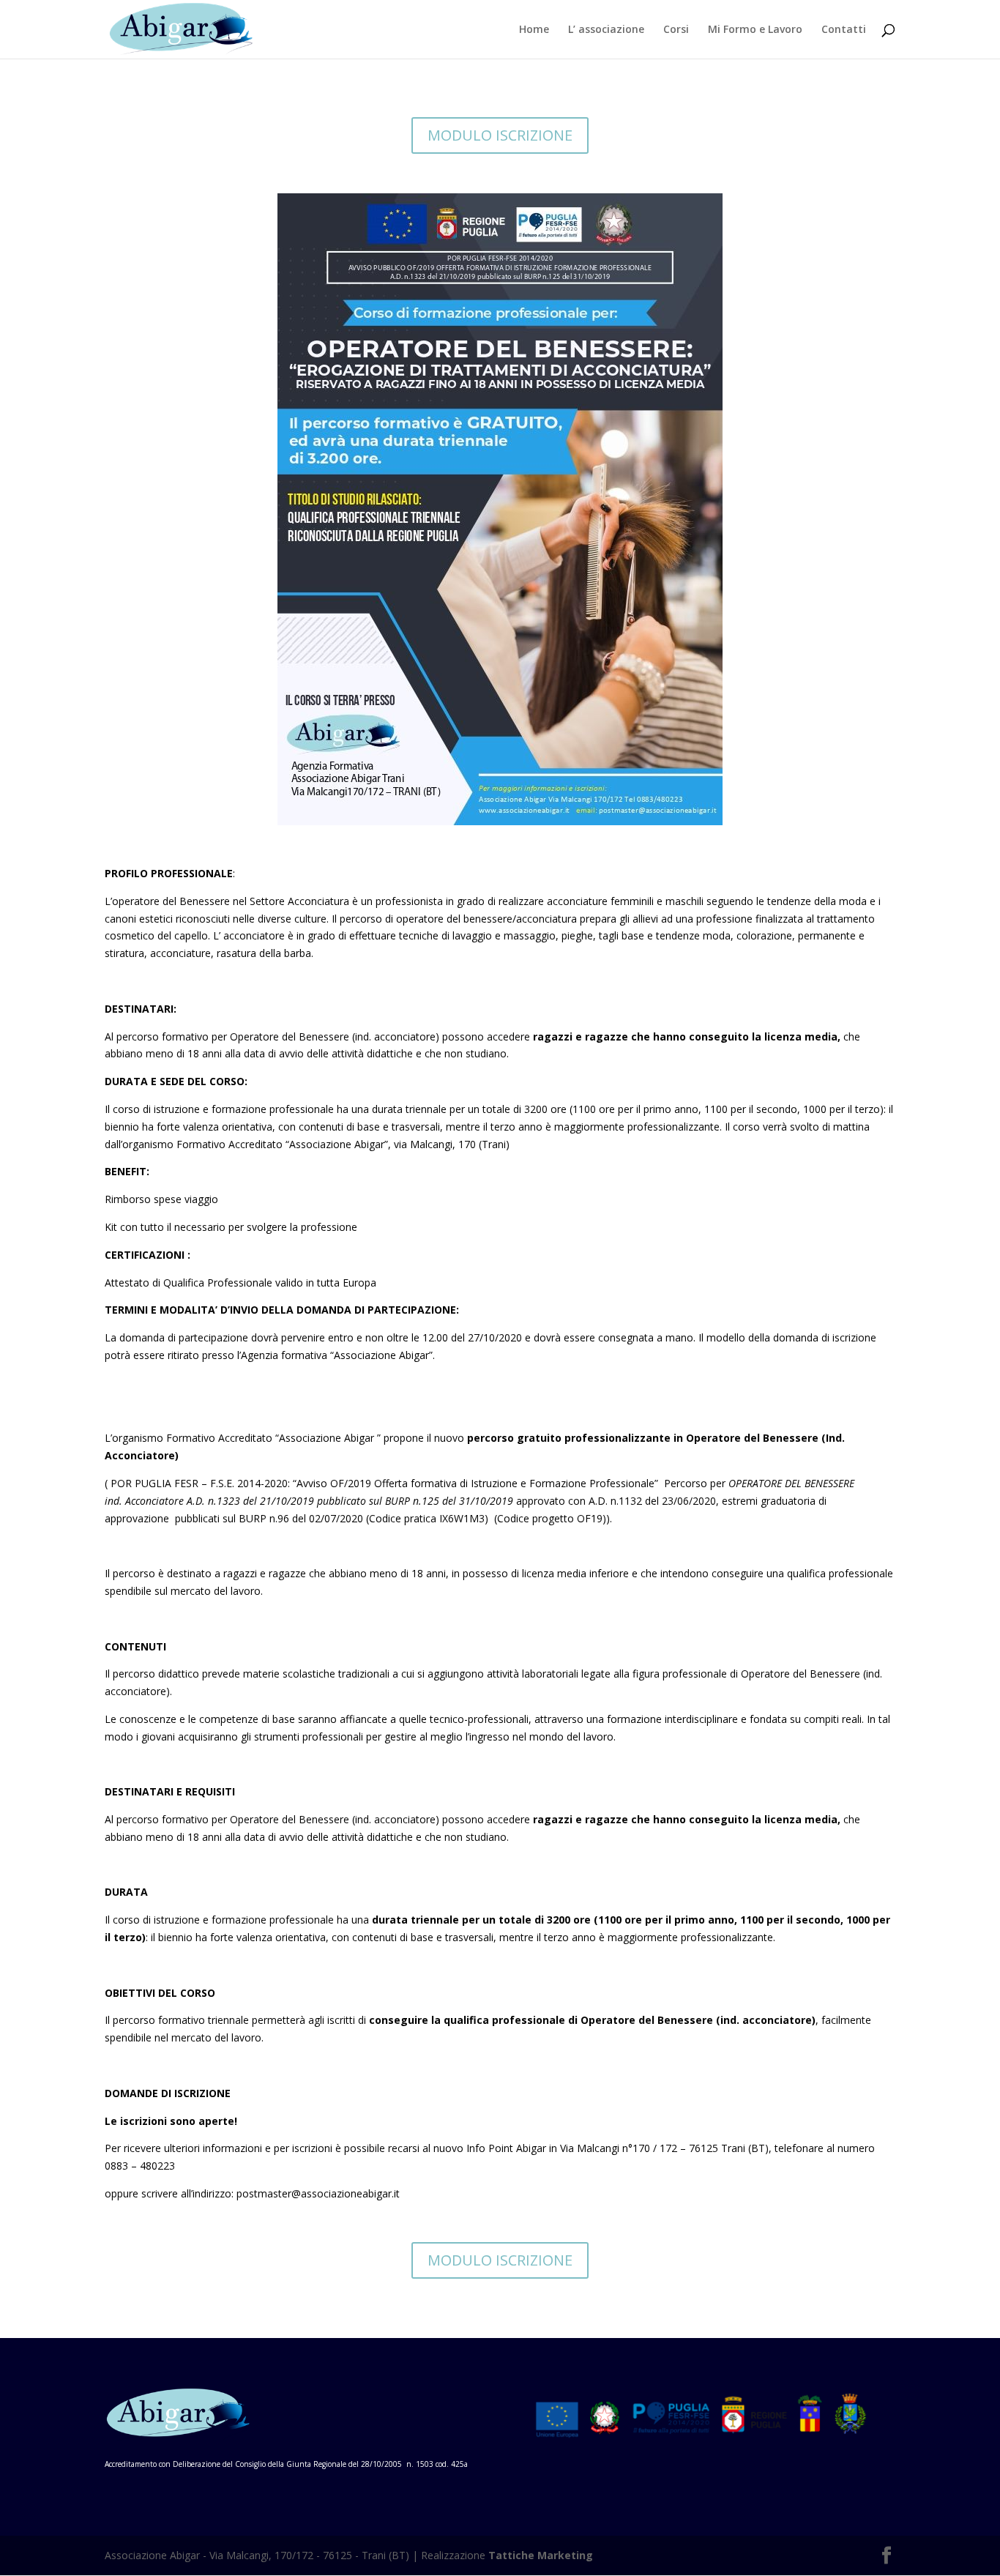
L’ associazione (606, 30)
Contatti (844, 30)
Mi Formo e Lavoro (755, 30)
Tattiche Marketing (541, 2555)
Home (534, 30)
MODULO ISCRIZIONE (500, 135)
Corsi (676, 30)
